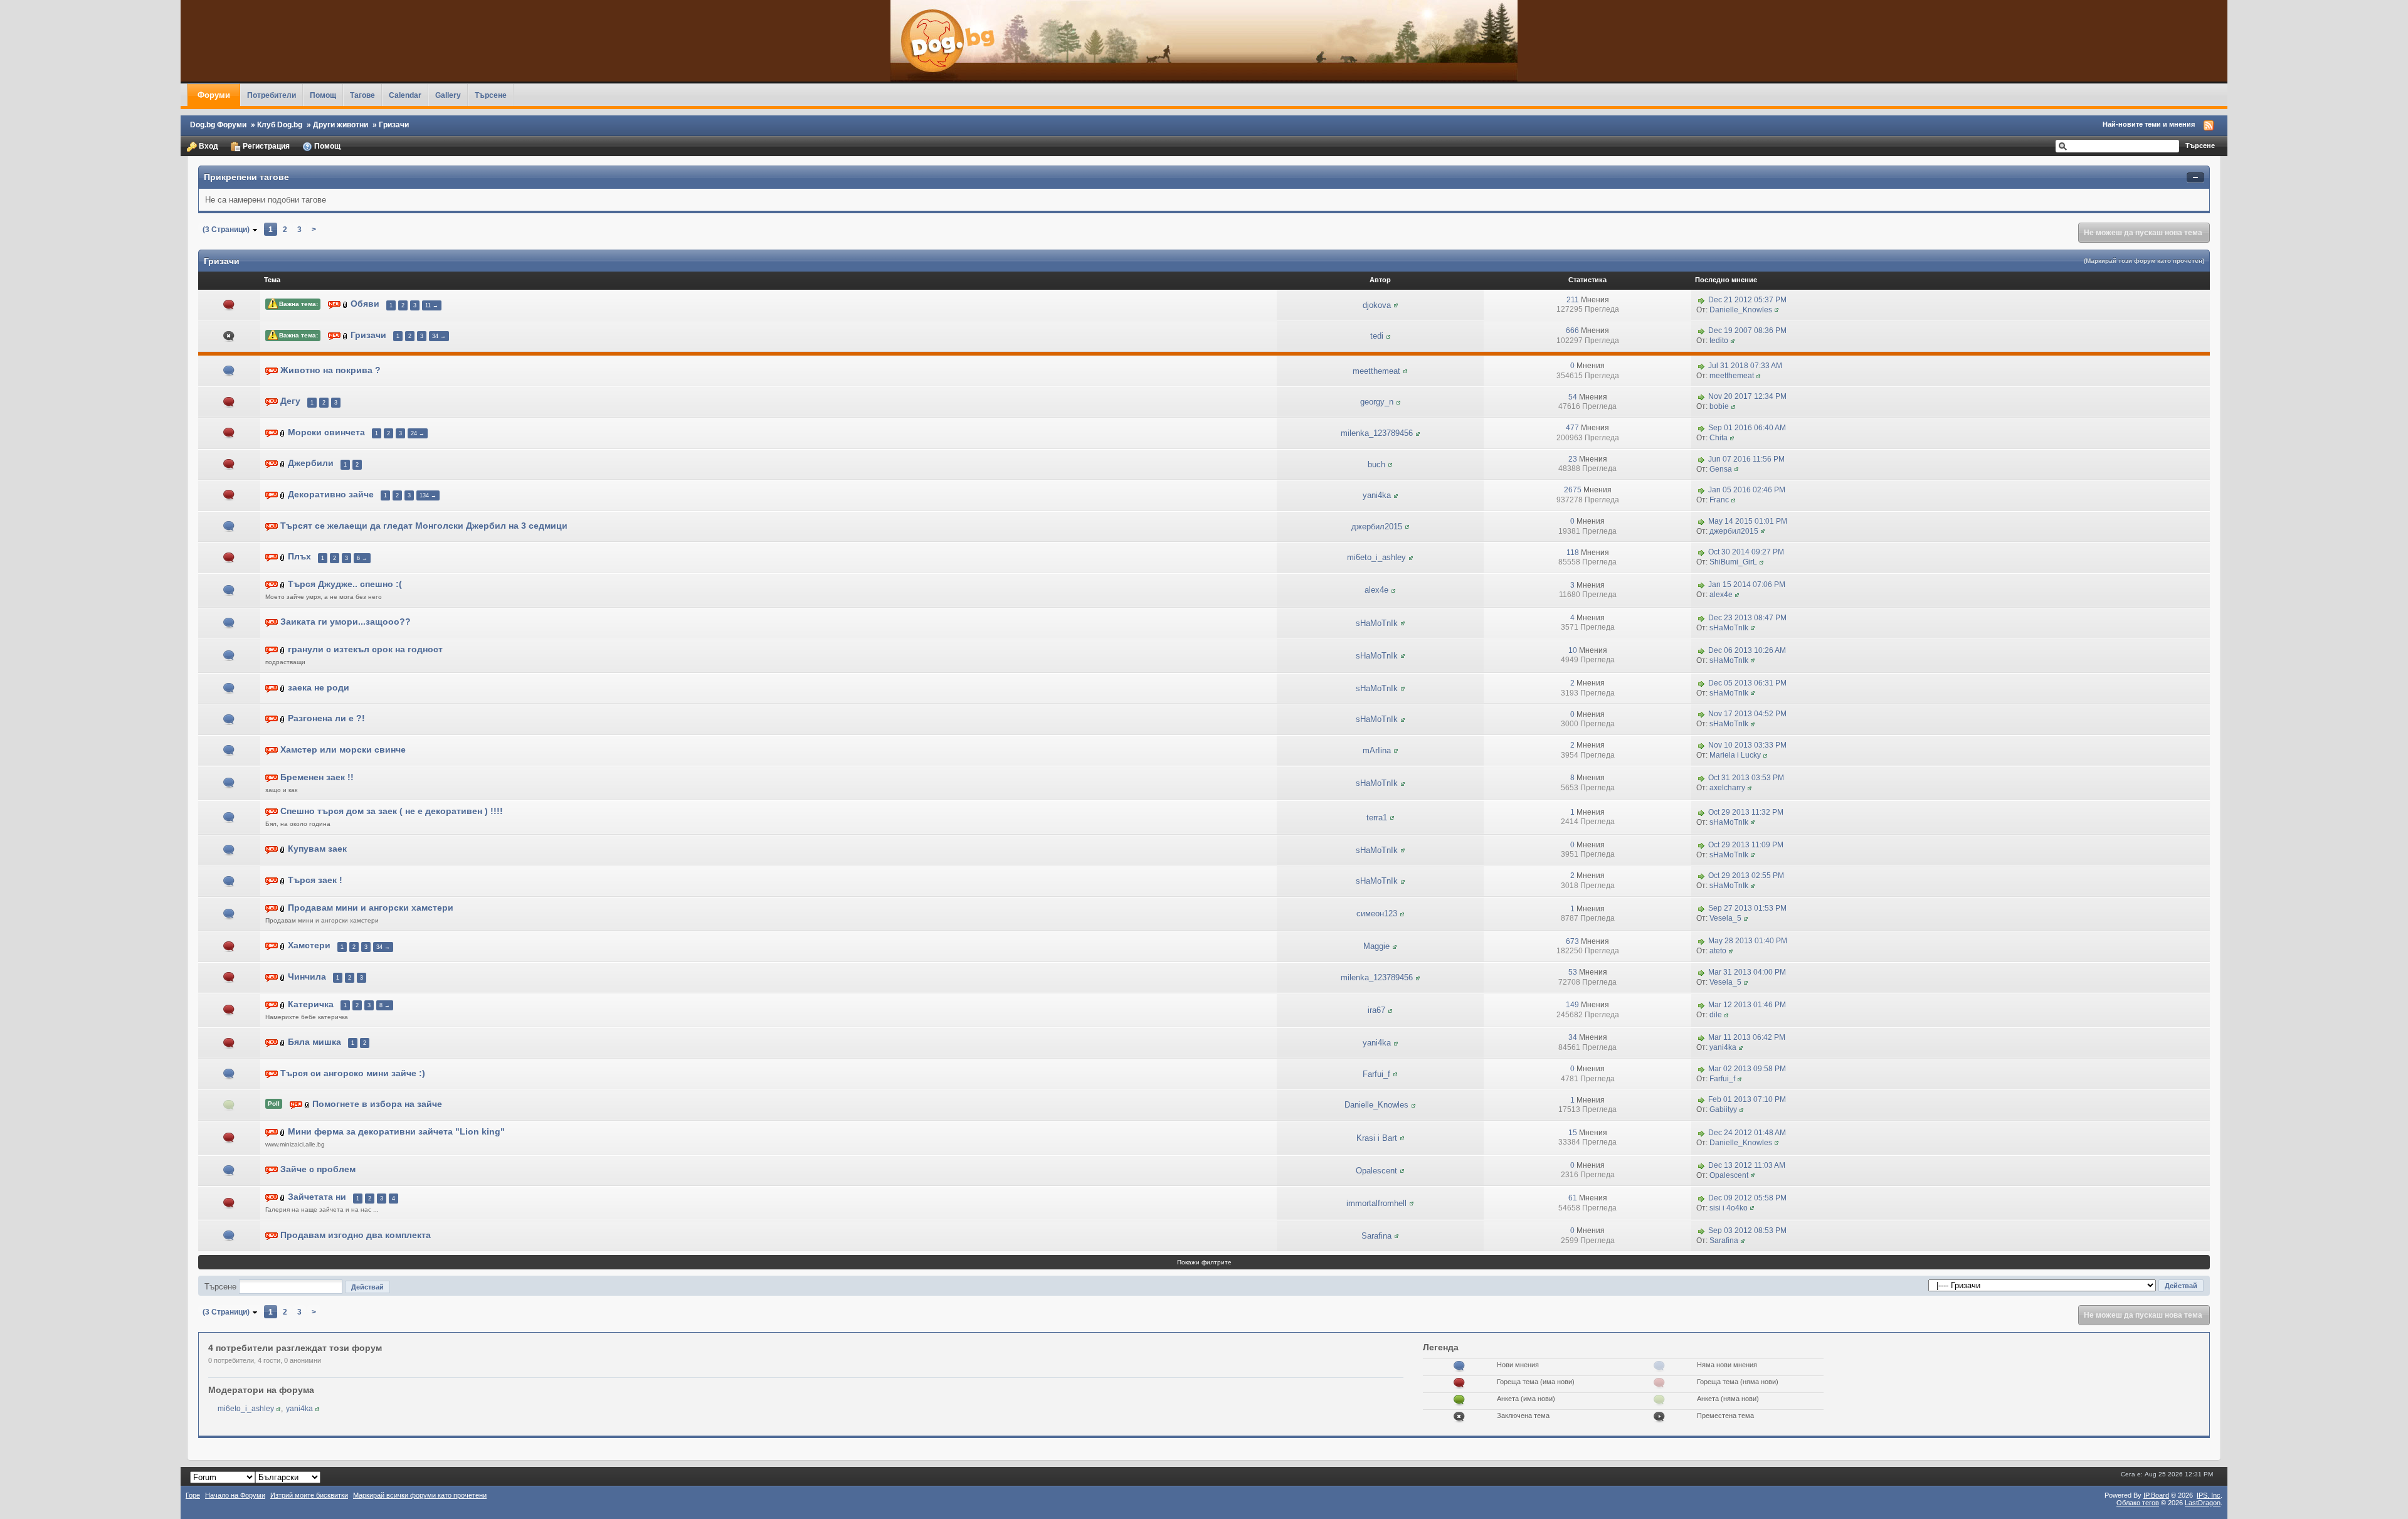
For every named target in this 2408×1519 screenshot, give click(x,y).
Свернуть (2195, 178)
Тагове (362, 95)
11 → (432, 305)
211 (1573, 300)
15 (1573, 1133)
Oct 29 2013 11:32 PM (1746, 812)
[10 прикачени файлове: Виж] (283, 464)
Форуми (214, 95)
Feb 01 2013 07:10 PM (1747, 1100)
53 (1573, 972)
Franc (1719, 500)
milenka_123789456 (1377, 433)
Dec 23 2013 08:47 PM (1747, 618)
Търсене (491, 95)
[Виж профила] (1396, 305)
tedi (1377, 336)
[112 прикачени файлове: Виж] (283, 1198)
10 (1573, 650)
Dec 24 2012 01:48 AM (1747, 1133)
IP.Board (2156, 1495)
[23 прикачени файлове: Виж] (283, 557)
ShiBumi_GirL (1733, 562)
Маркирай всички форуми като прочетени (420, 1495)
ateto (1718, 951)
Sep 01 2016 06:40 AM (1747, 428)
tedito (1719, 341)
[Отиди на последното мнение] (1701, 300)
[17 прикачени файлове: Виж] (283, 1004)
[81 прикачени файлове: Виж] (283, 946)
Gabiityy (1723, 1109)
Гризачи (394, 124)
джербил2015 (1377, 527)
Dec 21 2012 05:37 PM (1747, 300)
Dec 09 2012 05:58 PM (1747, 1198)
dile (1716, 1015)
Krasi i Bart (1377, 1138)
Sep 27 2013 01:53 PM (1747, 909)
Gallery (448, 95)
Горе (193, 1495)
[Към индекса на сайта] (1204, 41)
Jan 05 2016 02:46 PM (1747, 490)
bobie (1719, 406)
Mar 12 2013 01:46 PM (1747, 1005)
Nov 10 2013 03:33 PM (1747, 745)
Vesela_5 (1725, 918)
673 (1572, 941)
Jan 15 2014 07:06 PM (1747, 585)
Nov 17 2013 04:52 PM (1747, 714)
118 (1573, 553)
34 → (439, 336)
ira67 (1376, 1010)
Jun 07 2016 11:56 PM (1746, 459)
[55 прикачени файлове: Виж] (283, 1132)
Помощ (323, 95)
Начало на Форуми (235, 1495)
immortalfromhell (1376, 1203)
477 (1572, 428)
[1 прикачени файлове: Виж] (283, 688)
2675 (1573, 490)
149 (1572, 1005)
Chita (1719, 438)
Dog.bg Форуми (218, 124)
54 (1573, 397)
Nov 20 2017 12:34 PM (1747, 397)
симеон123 (1377, 913)
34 (1573, 1037)
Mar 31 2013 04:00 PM (1747, 972)
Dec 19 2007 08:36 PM (1747, 331)
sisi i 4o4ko (1729, 1208)
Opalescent (1376, 1171)
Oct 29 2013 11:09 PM (1746, 845)
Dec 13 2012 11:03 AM (1747, 1165)
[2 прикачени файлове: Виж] (283, 1042)
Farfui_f (1376, 1074)
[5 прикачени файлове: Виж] (283, 977)
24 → (418, 433)
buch (1376, 464)
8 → (385, 1005)
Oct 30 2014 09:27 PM (1746, 553)
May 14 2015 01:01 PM (1748, 521)
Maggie (1376, 946)
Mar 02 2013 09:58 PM (1747, 1069)
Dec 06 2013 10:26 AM (1747, 650)
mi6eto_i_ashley (1376, 557)
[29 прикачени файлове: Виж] (283, 432)
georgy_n (1377, 402)
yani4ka (1377, 495)
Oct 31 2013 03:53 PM (1746, 778)
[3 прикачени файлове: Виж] (283, 584)
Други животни (341, 124)
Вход (208, 146)
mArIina (1377, 750)
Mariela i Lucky (1735, 755)
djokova (1377, 305)
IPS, (2209, 1495)
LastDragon (2203, 1503)
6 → (362, 558)
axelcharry (1727, 788)
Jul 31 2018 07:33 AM (1745, 366)
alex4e (1376, 590)
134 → (428, 495)
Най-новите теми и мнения (2149, 124)
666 (1572, 331)
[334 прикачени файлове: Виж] (283, 495)
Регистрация (265, 146)
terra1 (1377, 818)
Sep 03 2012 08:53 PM (1747, 1231)
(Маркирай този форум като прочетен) (2144, 261)
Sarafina (1376, 1236)
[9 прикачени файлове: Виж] (283, 908)
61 (1573, 1198)
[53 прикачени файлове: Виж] (346, 304)
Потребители (272, 95)
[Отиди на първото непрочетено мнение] (334, 304)
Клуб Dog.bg (280, 124)
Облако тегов (2138, 1503)
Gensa (1721, 469)
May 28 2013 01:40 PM (1748, 941)
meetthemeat (1376, 371)
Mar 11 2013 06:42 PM (1747, 1038)
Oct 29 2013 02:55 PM (1746, 876)
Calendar (405, 95)
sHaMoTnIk (1377, 623)
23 (1573, 459)
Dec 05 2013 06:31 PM (1747, 683)
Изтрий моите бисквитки (309, 1495)
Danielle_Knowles (1741, 310)
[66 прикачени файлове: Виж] (346, 335)
